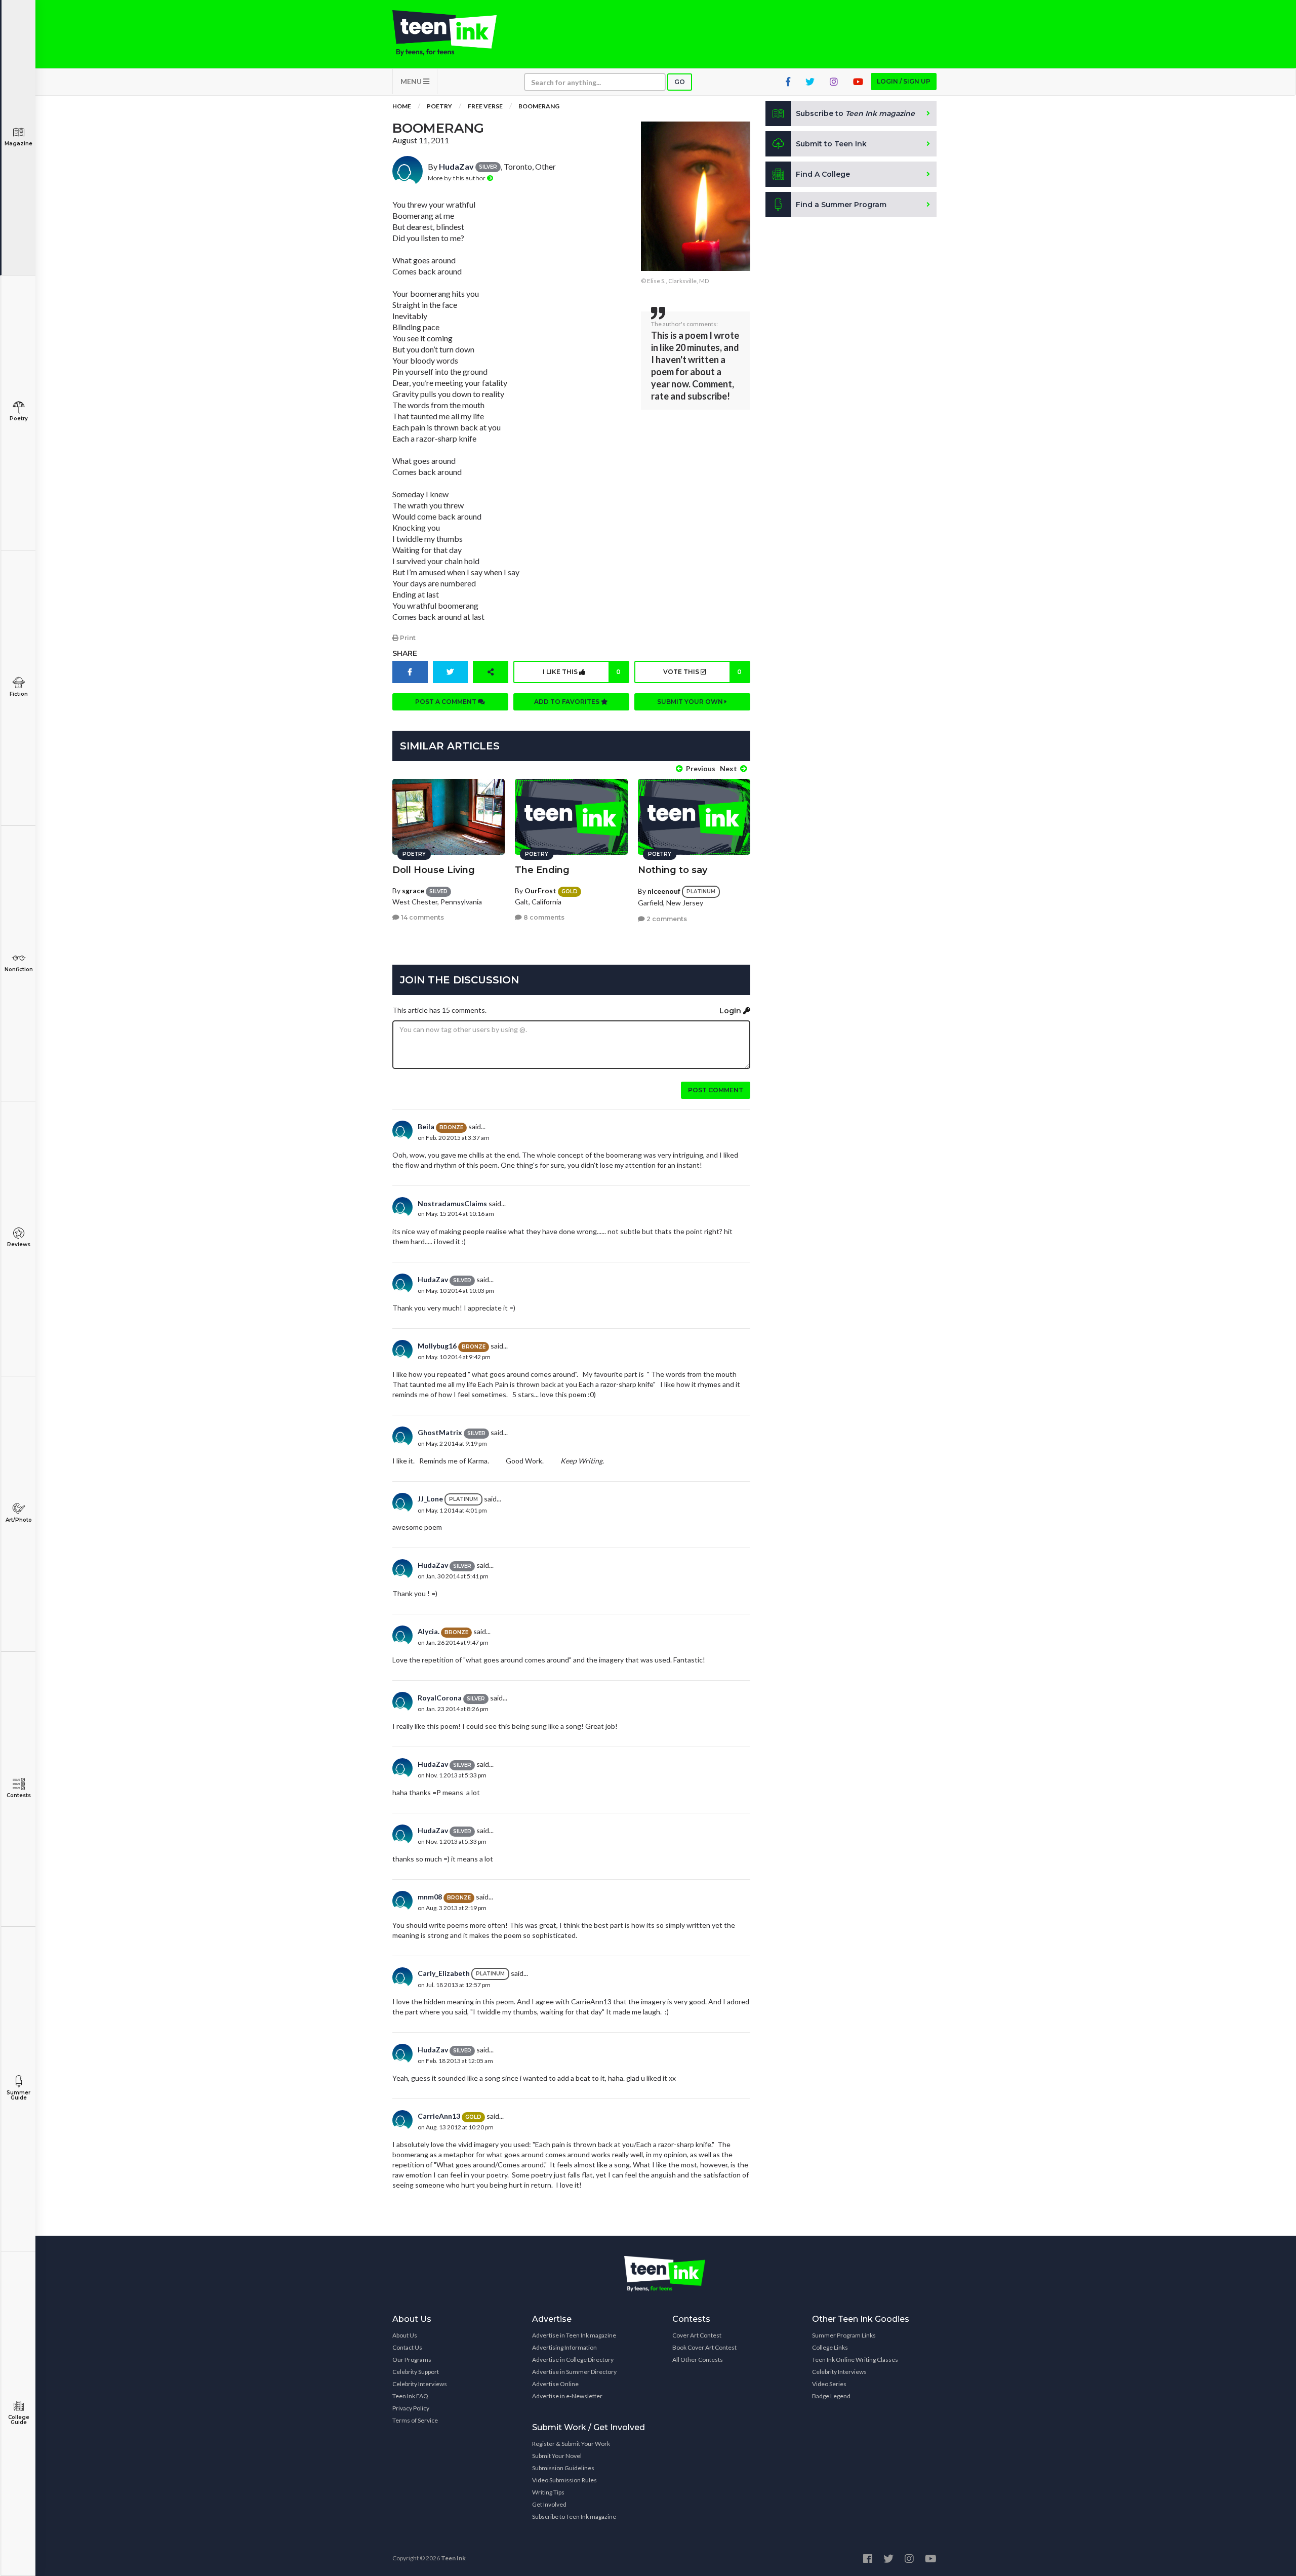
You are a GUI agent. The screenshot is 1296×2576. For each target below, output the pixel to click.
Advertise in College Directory (573, 2360)
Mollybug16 (437, 1346)
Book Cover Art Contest (704, 2347)
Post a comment (447, 702)
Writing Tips (548, 2492)
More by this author (457, 178)
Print (407, 638)
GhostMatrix (440, 1432)
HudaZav (456, 166)
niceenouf (664, 891)
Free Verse (485, 106)
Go (680, 82)
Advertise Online (555, 2384)
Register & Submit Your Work (571, 2444)
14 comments (422, 917)
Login (731, 1011)
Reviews (19, 1244)
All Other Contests (698, 2360)
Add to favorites (568, 702)
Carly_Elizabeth (444, 1973)
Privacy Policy (411, 2408)
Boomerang (539, 106)
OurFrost (540, 890)
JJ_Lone (430, 1499)
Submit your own (691, 702)
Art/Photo (19, 1520)
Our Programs (412, 2360)
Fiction (19, 694)
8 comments (543, 917)
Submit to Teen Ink (831, 144)
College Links (830, 2347)
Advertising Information (564, 2347)
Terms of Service (415, 2420)
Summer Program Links (844, 2335)
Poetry (19, 419)
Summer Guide (18, 2095)
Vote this (702, 672)
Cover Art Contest (697, 2335)
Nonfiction (19, 969)
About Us (405, 2335)
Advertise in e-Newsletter (567, 2396)
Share (405, 653)
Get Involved (549, 2504)
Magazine (18, 144)
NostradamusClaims (452, 1203)
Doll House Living (434, 870)
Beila (426, 1126)
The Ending (542, 870)
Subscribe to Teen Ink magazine (574, 2516)
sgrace (413, 890)
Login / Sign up (904, 81)
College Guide (19, 2420)
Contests (19, 1795)
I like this (582, 672)
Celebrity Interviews (420, 2384)
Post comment (716, 1090)
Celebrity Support (416, 2372)
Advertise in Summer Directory (574, 2372)
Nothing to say (673, 870)
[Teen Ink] (455, 33)
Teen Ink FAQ (410, 2396)
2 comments (666, 919)
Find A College (823, 174)
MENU (412, 81)
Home (402, 106)
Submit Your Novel (557, 2456)
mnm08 (430, 1897)
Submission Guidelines (563, 2468)
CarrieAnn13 (439, 2116)
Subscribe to (855, 113)
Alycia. (429, 1631)
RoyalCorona (440, 1698)
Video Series (829, 2384)
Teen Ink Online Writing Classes (855, 2360)
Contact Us (407, 2347)
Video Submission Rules (564, 2480)
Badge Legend (831, 2396)
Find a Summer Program (841, 205)
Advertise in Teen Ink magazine (574, 2335)
